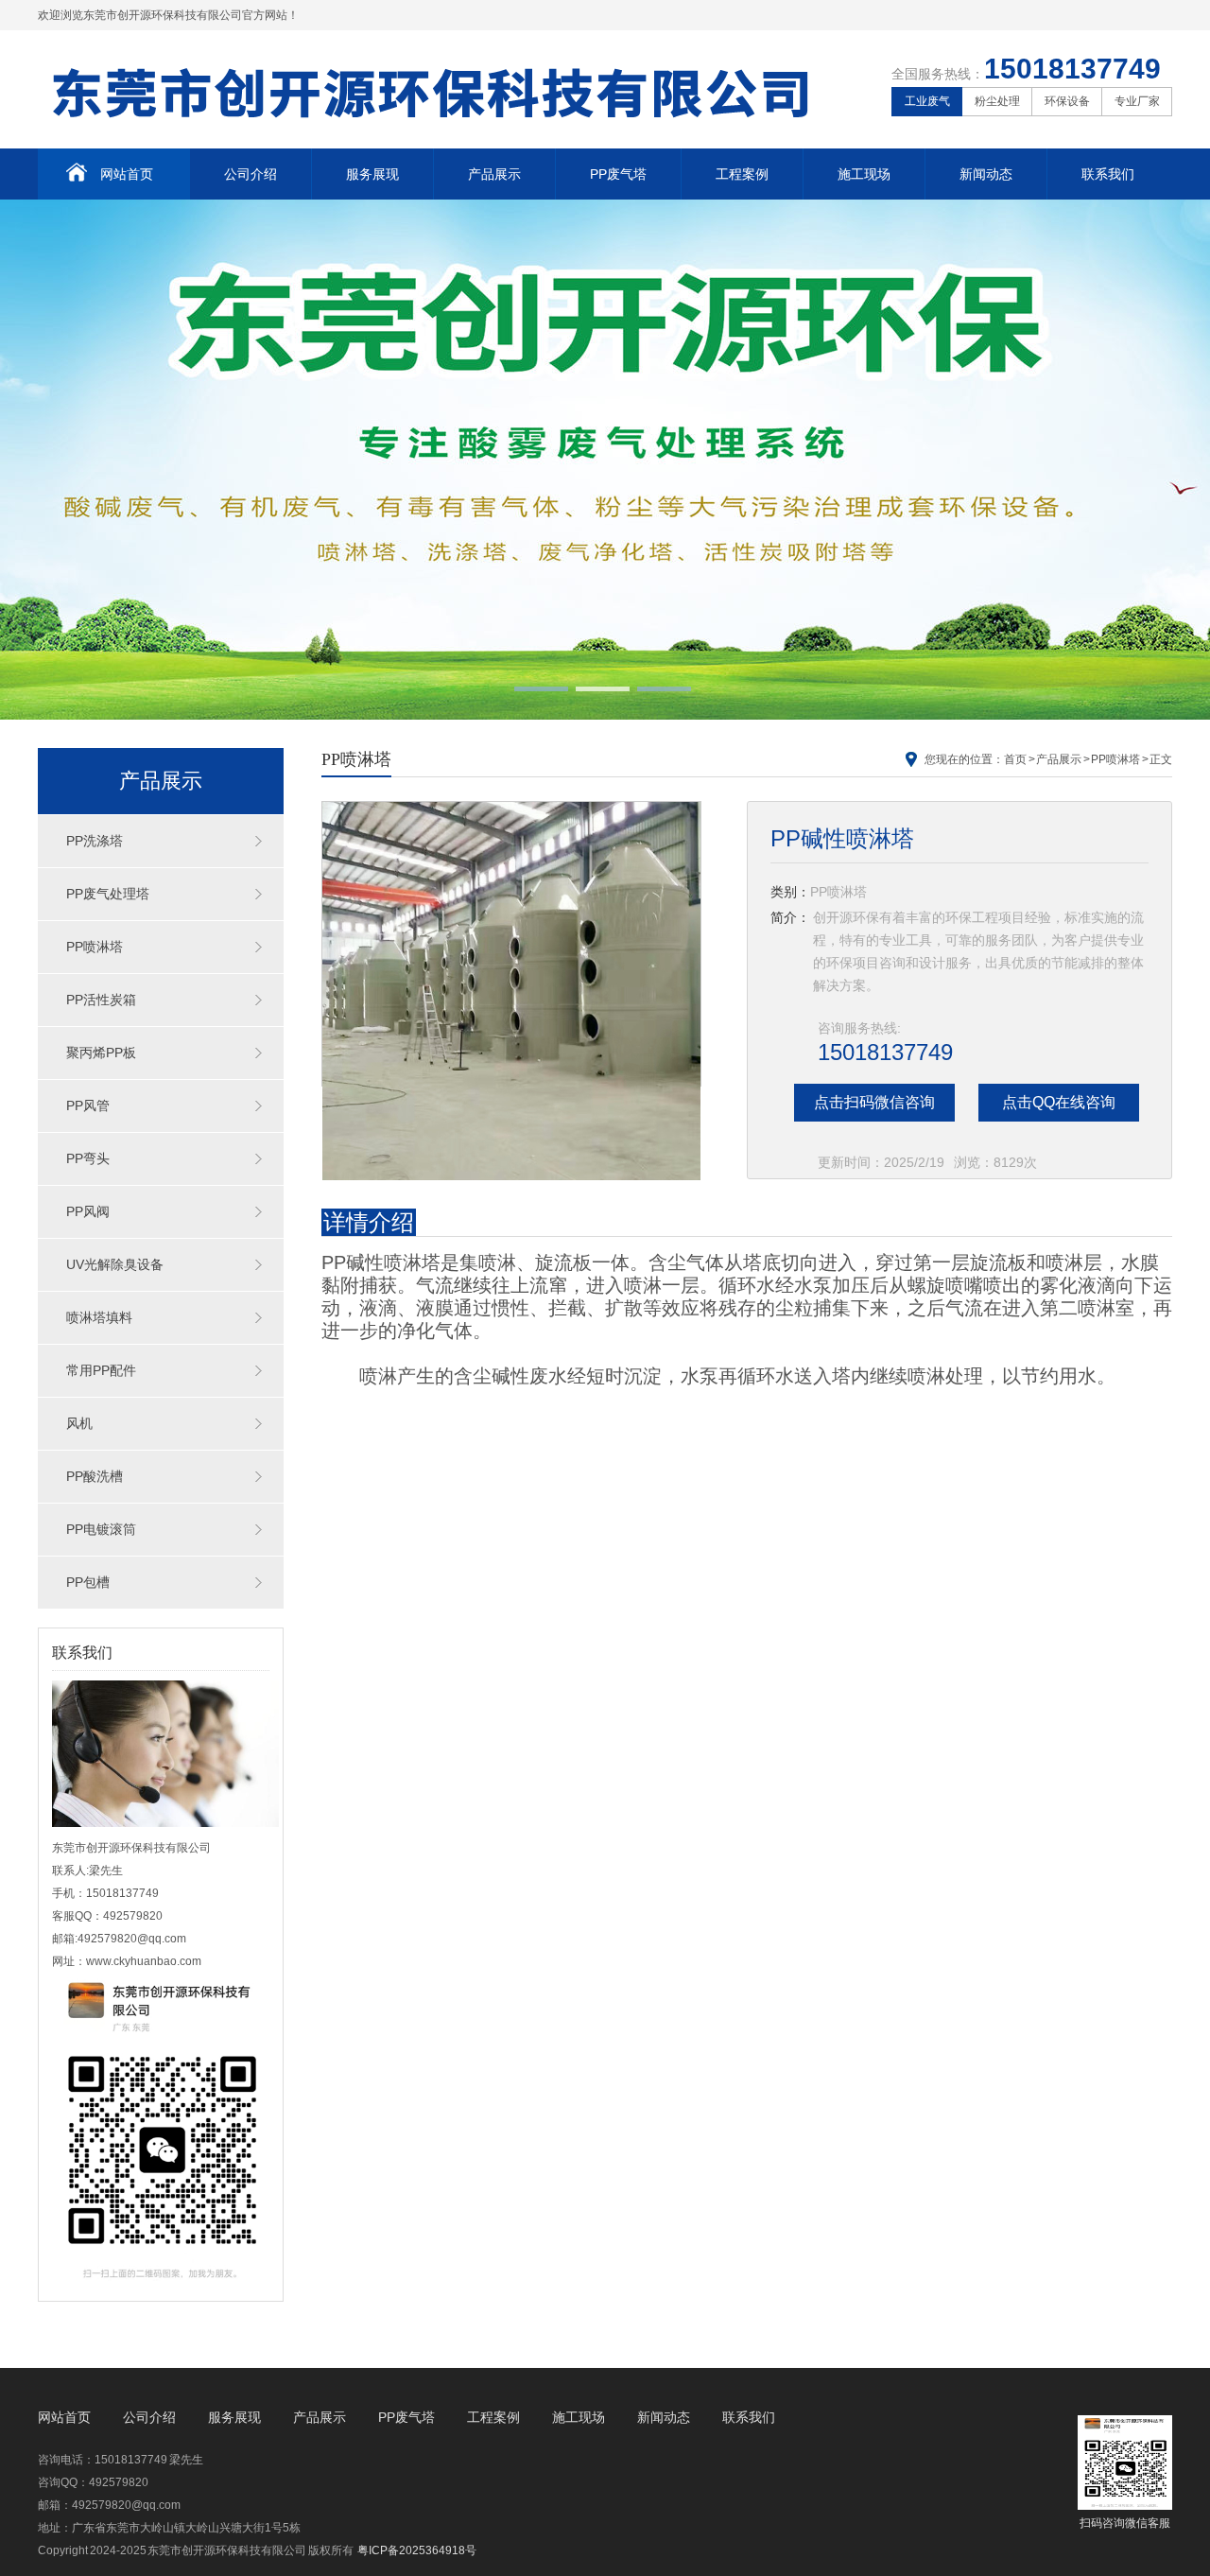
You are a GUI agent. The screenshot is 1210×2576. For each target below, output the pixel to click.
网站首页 (127, 174)
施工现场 (864, 174)
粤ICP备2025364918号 (417, 2550)
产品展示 (494, 174)
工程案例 (742, 174)
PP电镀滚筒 (101, 1529)
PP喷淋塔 (95, 947)
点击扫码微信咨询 (874, 1102)
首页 (1015, 759)
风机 (79, 1423)
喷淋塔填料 (99, 1317)
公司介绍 (251, 174)
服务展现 (372, 174)
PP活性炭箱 (101, 1000)
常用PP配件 (101, 1370)
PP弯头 (88, 1158)
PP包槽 (88, 1582)
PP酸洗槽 (95, 1476)
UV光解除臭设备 (115, 1264)
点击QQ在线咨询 (1059, 1102)
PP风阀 (88, 1211)
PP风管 (88, 1105)
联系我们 (1108, 174)
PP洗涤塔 (95, 841)
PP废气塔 (618, 174)
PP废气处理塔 (108, 894)
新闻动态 (986, 174)
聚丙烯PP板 (101, 1053)
